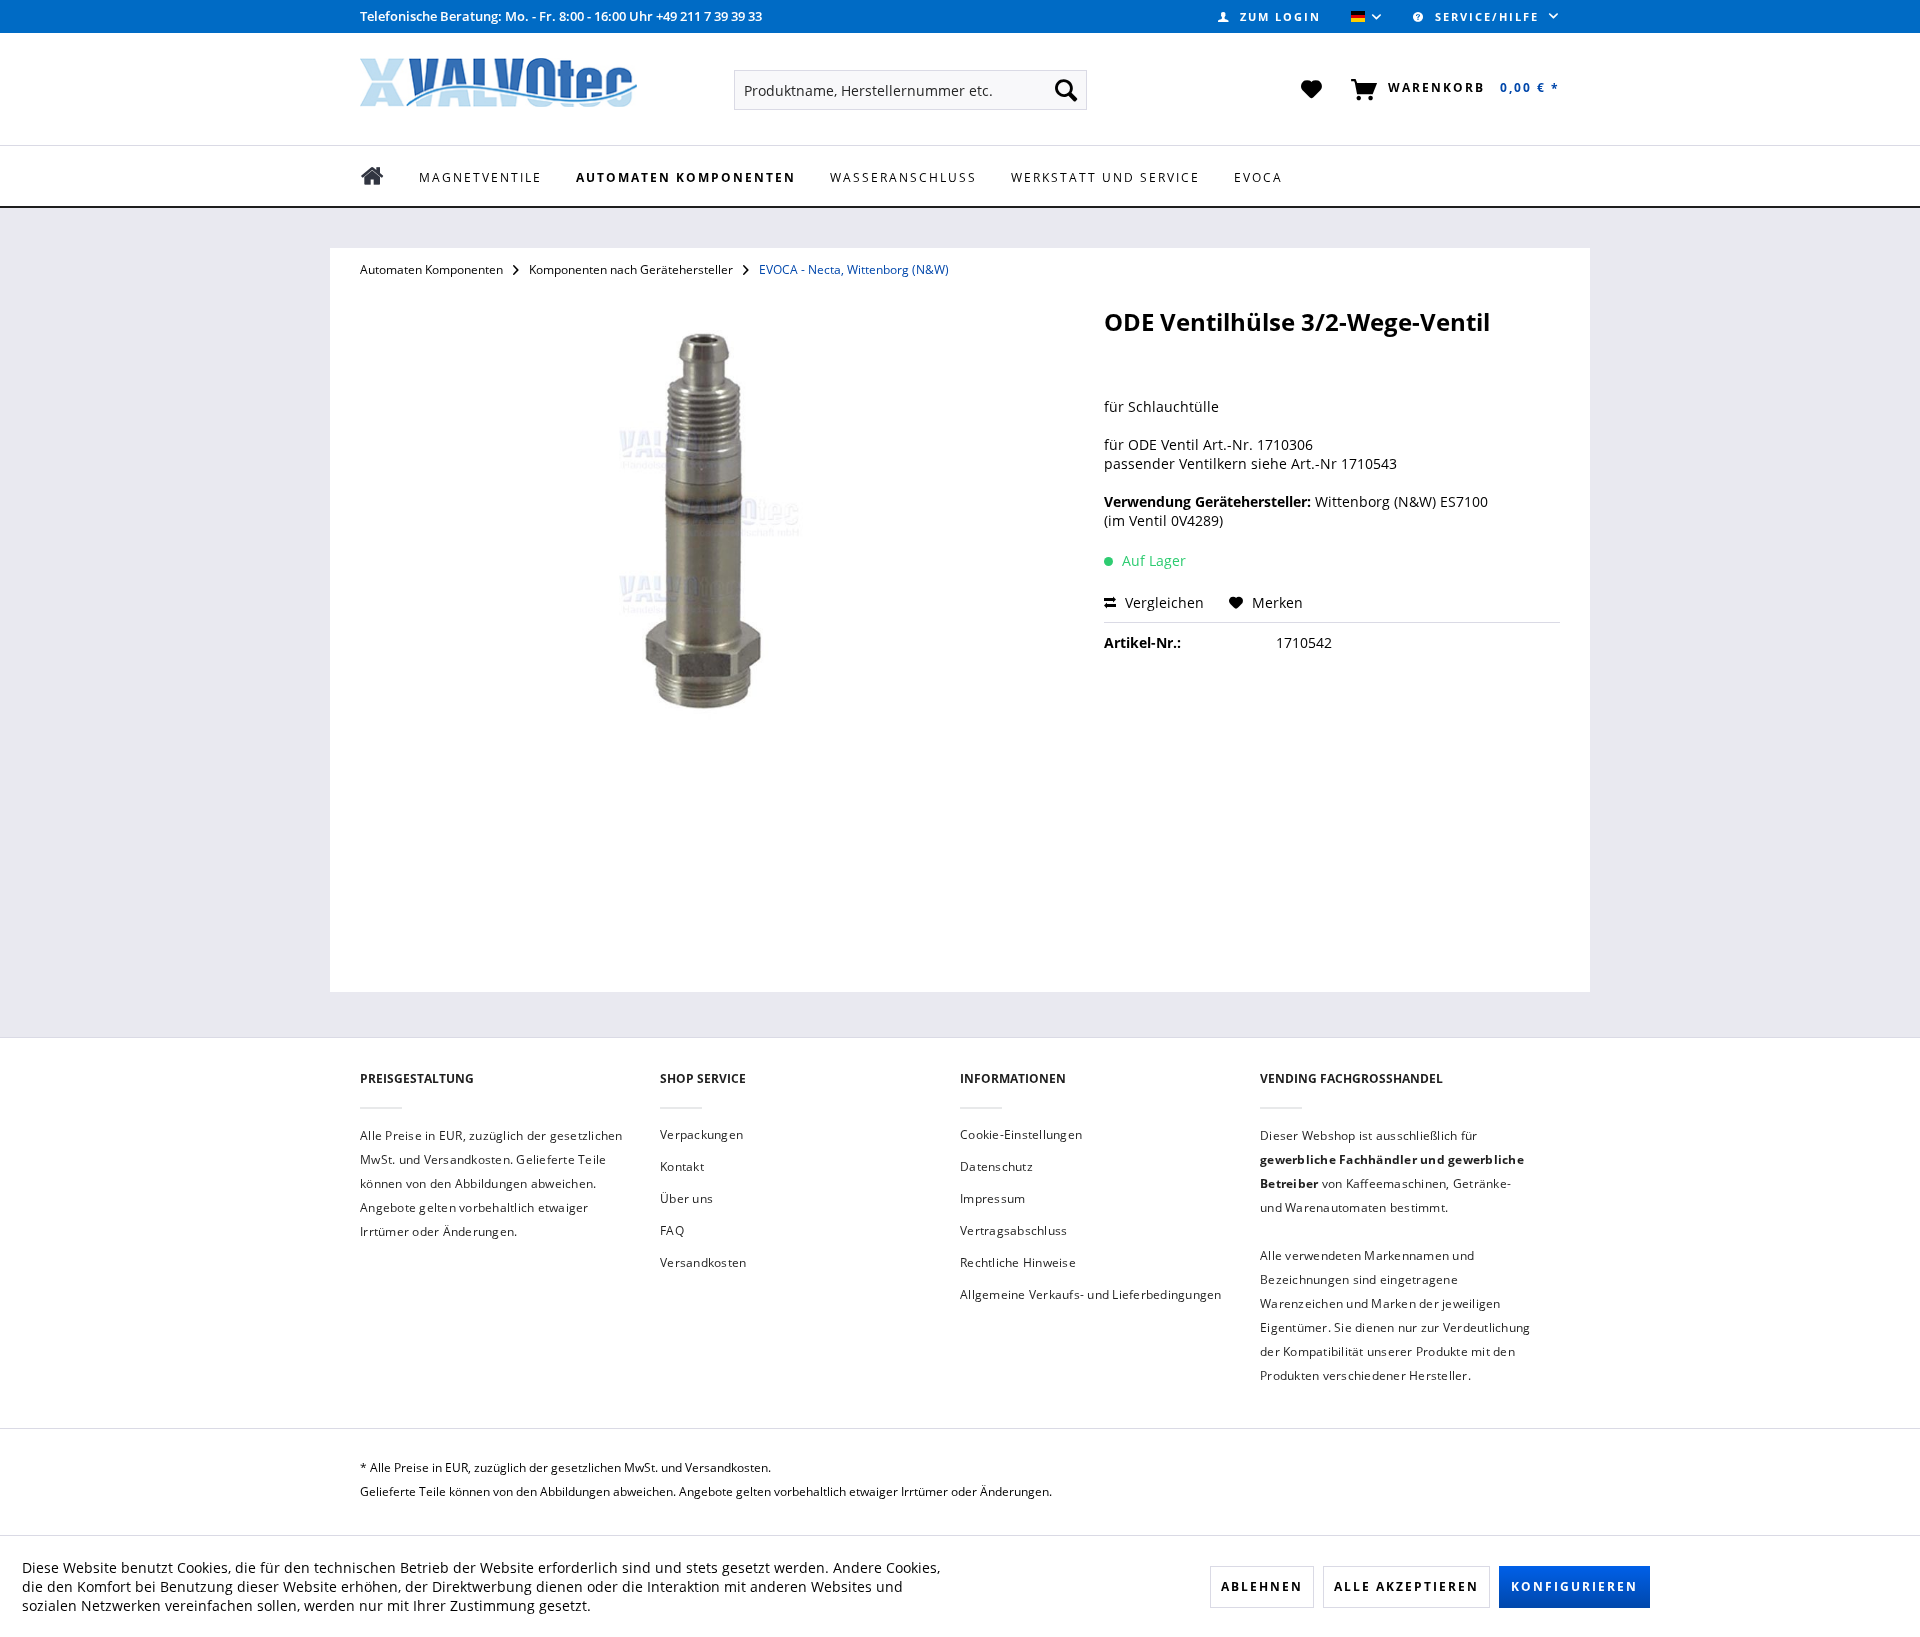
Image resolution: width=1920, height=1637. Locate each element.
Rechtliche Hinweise (1018, 1262)
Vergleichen (1162, 602)
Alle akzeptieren (1406, 1586)
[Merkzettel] (1312, 90)
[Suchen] (1066, 90)
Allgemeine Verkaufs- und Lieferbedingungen (1091, 1294)
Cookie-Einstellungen (1021, 1134)
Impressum (992, 1198)
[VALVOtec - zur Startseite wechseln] (498, 88)
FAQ (672, 1230)
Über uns (686, 1198)
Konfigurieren (1574, 1586)
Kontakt (682, 1166)
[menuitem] (1269, 16)
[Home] (386, 176)
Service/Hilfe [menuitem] (1487, 16)
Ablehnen (1262, 1586)
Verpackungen (701, 1134)
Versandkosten (703, 1262)
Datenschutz (996, 1166)
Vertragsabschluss (1013, 1230)
